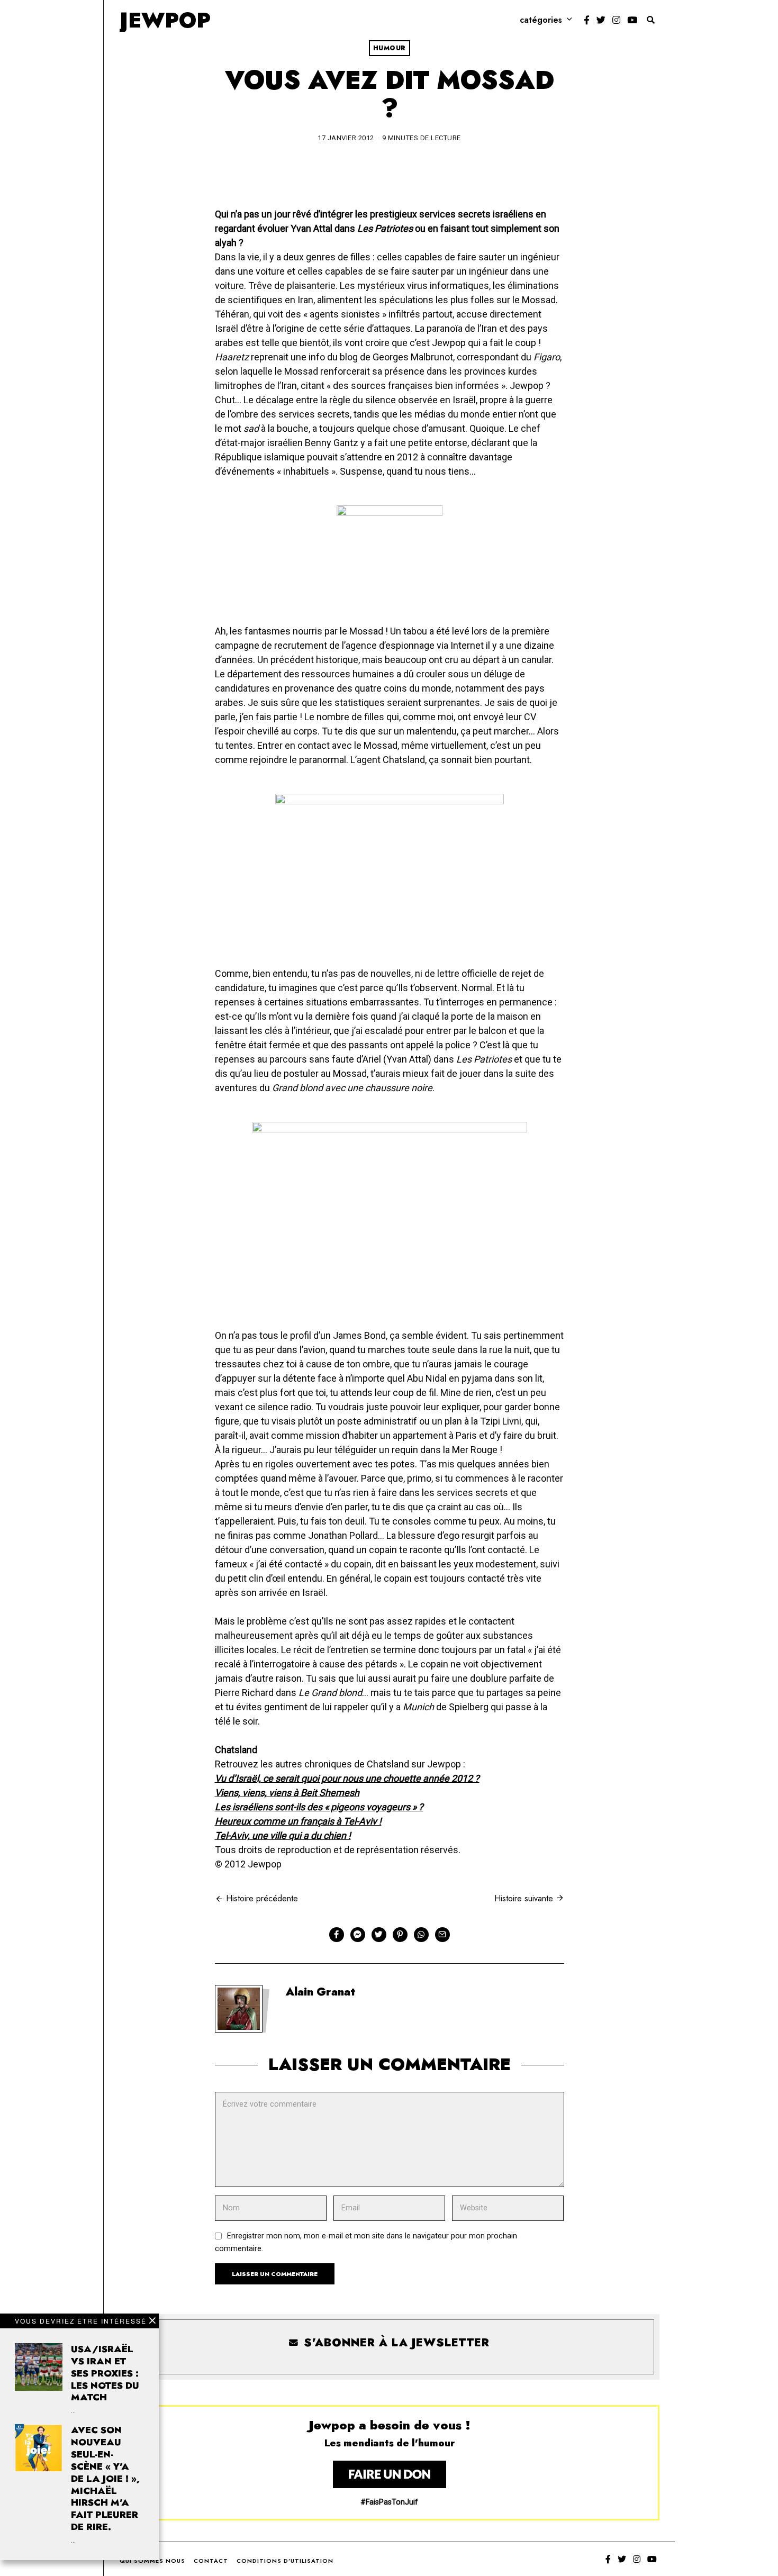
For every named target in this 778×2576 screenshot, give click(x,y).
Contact (211, 2561)
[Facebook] (587, 20)
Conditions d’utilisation (285, 2561)
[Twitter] (601, 20)
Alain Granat (320, 1992)
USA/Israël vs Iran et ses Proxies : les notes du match (105, 2373)
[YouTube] (632, 20)
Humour (390, 48)
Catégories (541, 20)
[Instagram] (616, 20)
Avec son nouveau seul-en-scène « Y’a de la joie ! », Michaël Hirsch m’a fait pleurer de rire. (105, 2478)
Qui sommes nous (152, 2561)
